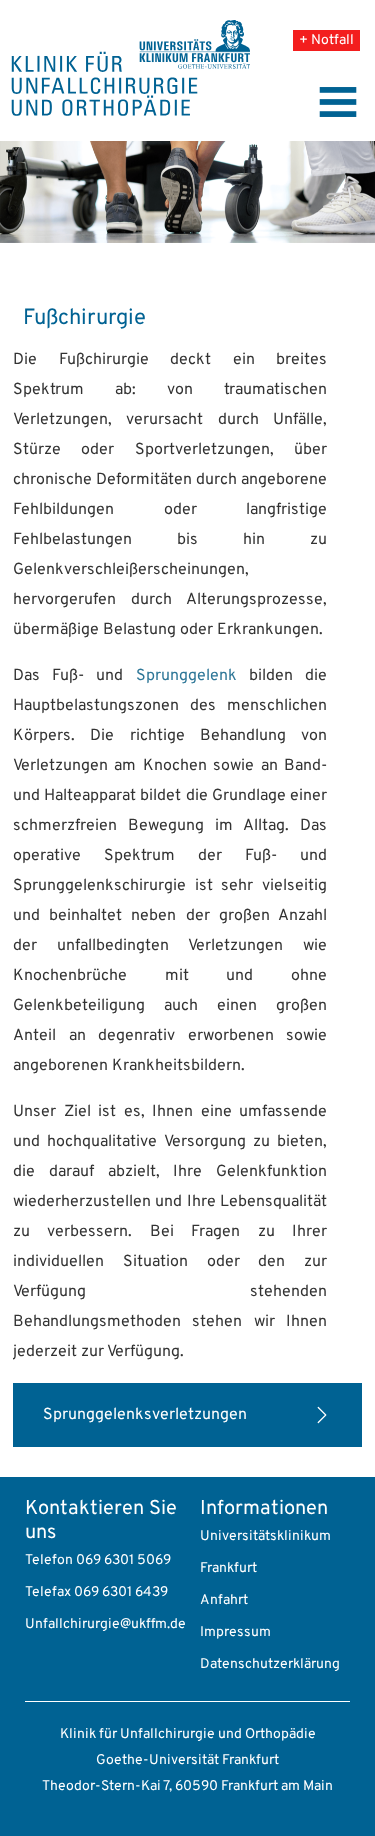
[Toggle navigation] (338, 102)
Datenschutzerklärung (270, 1664)
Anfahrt (224, 1600)
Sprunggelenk (186, 676)
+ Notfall (326, 40)
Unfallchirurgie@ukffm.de (105, 1624)
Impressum (235, 1632)
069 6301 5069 (123, 1560)
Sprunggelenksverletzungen (145, 1415)
